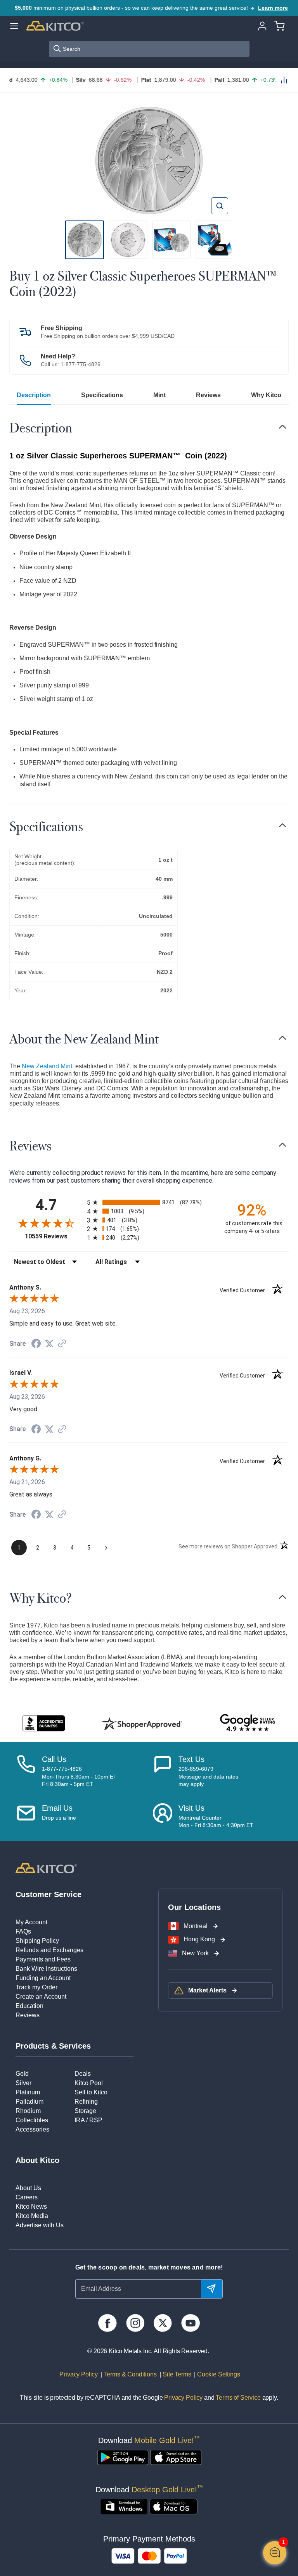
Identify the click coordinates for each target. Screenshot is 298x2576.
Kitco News (31, 2207)
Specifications (102, 395)
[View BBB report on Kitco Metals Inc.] (44, 1723)
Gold (22, 2074)
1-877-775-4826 (81, 364)
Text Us (191, 1759)
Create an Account (41, 1997)
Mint (159, 395)
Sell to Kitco (91, 2092)
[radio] (149, 1202)
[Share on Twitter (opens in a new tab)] (49, 1344)
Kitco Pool (89, 2083)
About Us (28, 2188)
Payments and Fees (43, 1959)
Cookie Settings (217, 2374)
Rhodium (28, 2111)
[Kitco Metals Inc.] (46, 1868)
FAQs (23, 1931)
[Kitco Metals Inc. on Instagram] (135, 2323)
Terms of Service (238, 2398)
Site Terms (176, 2374)
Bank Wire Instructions (46, 1969)
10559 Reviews (54, 1236)
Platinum (28, 2092)
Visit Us (191, 1808)
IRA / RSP (88, 2120)
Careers (27, 2197)
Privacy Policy (79, 2374)
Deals (83, 2074)
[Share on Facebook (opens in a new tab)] (36, 1344)
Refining (86, 2102)
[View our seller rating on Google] (247, 1723)
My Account (31, 1922)
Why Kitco (266, 395)
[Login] (262, 25)
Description (34, 395)
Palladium (29, 2102)
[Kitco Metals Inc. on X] (163, 2323)
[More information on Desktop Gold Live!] (124, 2507)
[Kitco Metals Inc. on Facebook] (107, 2323)
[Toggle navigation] (282, 427)
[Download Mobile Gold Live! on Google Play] (123, 2457)
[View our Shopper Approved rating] (142, 1724)
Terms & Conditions (130, 2374)
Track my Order (36, 1987)
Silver (23, 2083)
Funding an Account (43, 1978)
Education (29, 2006)
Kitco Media (32, 2216)
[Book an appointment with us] (163, 1816)
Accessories (32, 2129)
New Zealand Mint (47, 1066)
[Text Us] (163, 1771)
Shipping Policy (37, 1941)
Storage (85, 2111)
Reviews (208, 395)
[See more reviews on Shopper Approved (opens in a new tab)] (62, 1344)
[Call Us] (26, 1771)
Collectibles (32, 2120)
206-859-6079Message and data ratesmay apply (208, 1776)
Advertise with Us (40, 2225)
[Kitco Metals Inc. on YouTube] (190, 2323)
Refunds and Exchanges (49, 1950)
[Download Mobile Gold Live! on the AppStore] (176, 2457)
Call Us (54, 1759)
